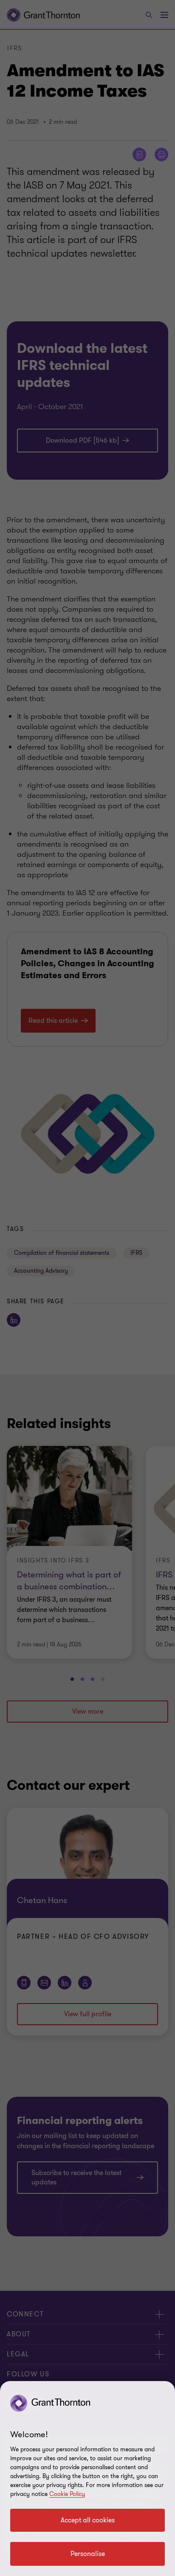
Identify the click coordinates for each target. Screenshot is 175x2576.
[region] (87, 2479)
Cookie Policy (67, 2494)
